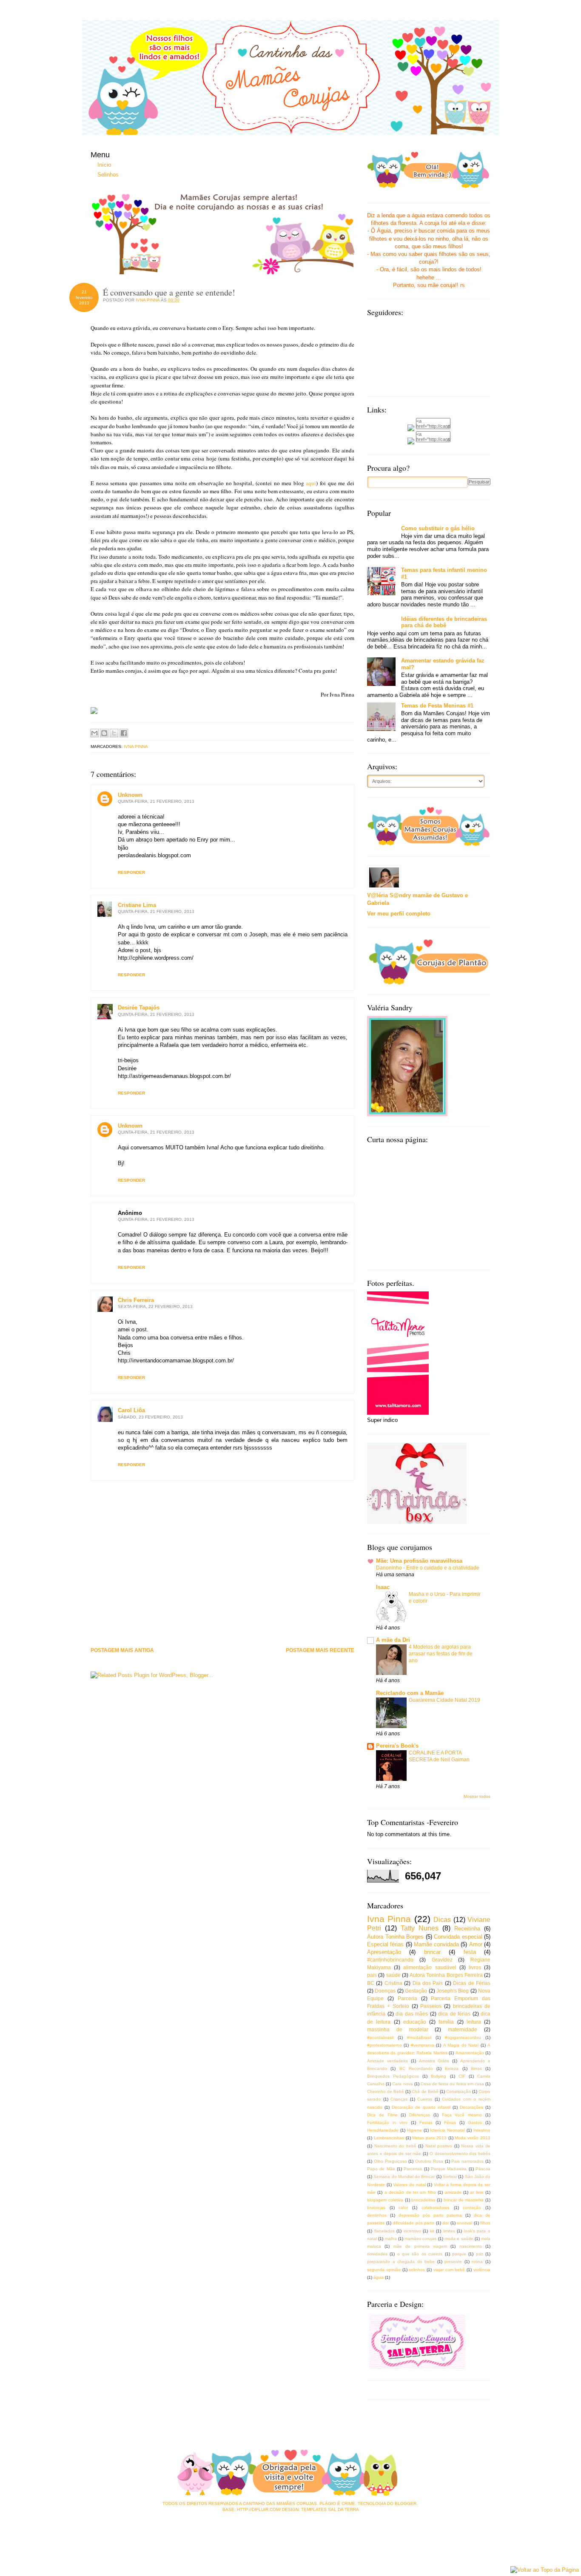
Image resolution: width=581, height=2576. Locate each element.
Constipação (459, 2091)
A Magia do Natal (461, 2045)
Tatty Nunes (420, 1928)
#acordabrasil (380, 2037)
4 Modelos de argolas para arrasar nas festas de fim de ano (441, 1654)
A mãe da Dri (393, 1640)
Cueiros (425, 2099)
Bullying (439, 2076)
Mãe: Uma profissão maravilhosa (419, 1561)
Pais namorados (467, 2161)
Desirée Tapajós (139, 1008)
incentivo (412, 2231)
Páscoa (483, 2169)
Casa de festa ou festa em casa (452, 2084)
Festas (426, 2122)
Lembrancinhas (389, 2138)
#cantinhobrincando (390, 1960)
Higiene (414, 2130)
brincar (432, 1952)
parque (459, 2254)
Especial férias (385, 1944)
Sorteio (450, 2177)
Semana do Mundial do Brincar (404, 2177)
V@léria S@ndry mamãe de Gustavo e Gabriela (417, 899)
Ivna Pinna (136, 746)
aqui (311, 483)
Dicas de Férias (472, 1983)
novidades (377, 2254)
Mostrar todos (477, 1796)
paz (480, 2254)
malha (391, 2239)
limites (449, 2231)
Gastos (475, 2122)
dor (446, 2223)
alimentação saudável (430, 1967)
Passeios (431, 2006)
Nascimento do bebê (395, 2146)
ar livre (477, 2192)
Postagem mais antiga (122, 1651)
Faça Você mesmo (462, 2115)
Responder (131, 872)
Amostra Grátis (434, 2061)
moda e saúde (459, 2239)
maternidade (463, 2029)
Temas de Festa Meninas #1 (437, 706)
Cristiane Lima (137, 905)
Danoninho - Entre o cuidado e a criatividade (428, 1568)
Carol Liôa (131, 1410)
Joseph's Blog (453, 1991)
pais (372, 1975)
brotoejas (376, 2208)
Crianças (399, 2099)
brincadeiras (423, 2200)
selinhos (417, 2270)
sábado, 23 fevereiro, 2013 (150, 1417)
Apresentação (384, 1952)
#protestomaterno (384, 2045)
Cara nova (402, 2084)
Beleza (452, 2068)
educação (415, 2022)
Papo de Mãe (381, 2169)
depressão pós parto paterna (430, 2215)
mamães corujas (420, 2239)
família (446, 2022)
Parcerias (413, 2169)
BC (371, 1983)
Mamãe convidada (436, 1944)
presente (453, 2262)
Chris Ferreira (136, 1300)
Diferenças (420, 2115)
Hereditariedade (383, 2130)
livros (475, 1967)
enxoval (464, 2223)
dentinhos (377, 2215)
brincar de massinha (464, 2200)
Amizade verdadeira (387, 2061)
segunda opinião (384, 2270)
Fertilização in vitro (387, 2122)
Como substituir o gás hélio (438, 528)
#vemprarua (423, 2045)
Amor (476, 1944)
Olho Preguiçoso (390, 2161)
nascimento (471, 2246)
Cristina (393, 1983)
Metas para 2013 (429, 2138)
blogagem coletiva (385, 2200)
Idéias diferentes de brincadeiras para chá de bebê (444, 622)
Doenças (385, 1991)
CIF (462, 2076)
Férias (450, 2122)
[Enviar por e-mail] (94, 733)
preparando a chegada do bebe (401, 2262)
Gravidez (442, 1960)
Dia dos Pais (428, 1983)
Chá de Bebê (425, 2091)
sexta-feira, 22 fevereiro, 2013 (155, 1306)
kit (432, 2231)
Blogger (406, 2503)
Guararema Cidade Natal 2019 (444, 1700)
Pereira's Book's (397, 1746)
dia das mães (412, 2014)
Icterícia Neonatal (447, 2130)
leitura (474, 2022)
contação (472, 2208)
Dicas (442, 1920)
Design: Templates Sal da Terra (320, 2509)
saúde (393, 1975)
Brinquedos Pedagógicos (393, 2076)
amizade (453, 2192)
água (379, 2277)
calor (403, 2208)
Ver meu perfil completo (399, 914)
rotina (477, 2262)
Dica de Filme (382, 2115)
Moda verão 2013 (473, 2138)
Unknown (130, 795)
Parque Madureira (449, 2169)
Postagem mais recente (320, 1651)
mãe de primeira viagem (420, 2246)
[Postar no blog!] (104, 733)
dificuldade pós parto (413, 2223)
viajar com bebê (449, 2270)
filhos (485, 2223)
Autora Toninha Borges (395, 1937)
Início (104, 165)
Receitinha (467, 1929)
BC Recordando (416, 2068)
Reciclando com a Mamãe (410, 1693)
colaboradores (436, 2208)
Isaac (383, 1587)
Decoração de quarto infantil (421, 2107)
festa (470, 1952)
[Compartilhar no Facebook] (124, 733)
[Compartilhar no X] (114, 733)
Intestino (482, 2130)
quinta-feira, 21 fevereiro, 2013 (156, 801)
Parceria (407, 1998)
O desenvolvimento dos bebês (460, 2154)
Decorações (471, 2107)
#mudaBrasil (419, 2037)
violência (482, 2270)
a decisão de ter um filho (410, 2192)
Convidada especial (458, 1937)
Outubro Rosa (429, 2161)
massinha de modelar (398, 2029)
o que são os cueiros (420, 2254)
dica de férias (454, 2014)
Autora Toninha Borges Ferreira (446, 1975)
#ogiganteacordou (463, 2037)
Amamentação (470, 2053)
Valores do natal (409, 2185)
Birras (476, 2068)
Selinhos (108, 175)
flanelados (384, 2231)
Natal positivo (439, 2146)
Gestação (416, 1991)
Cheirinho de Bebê (386, 2091)
